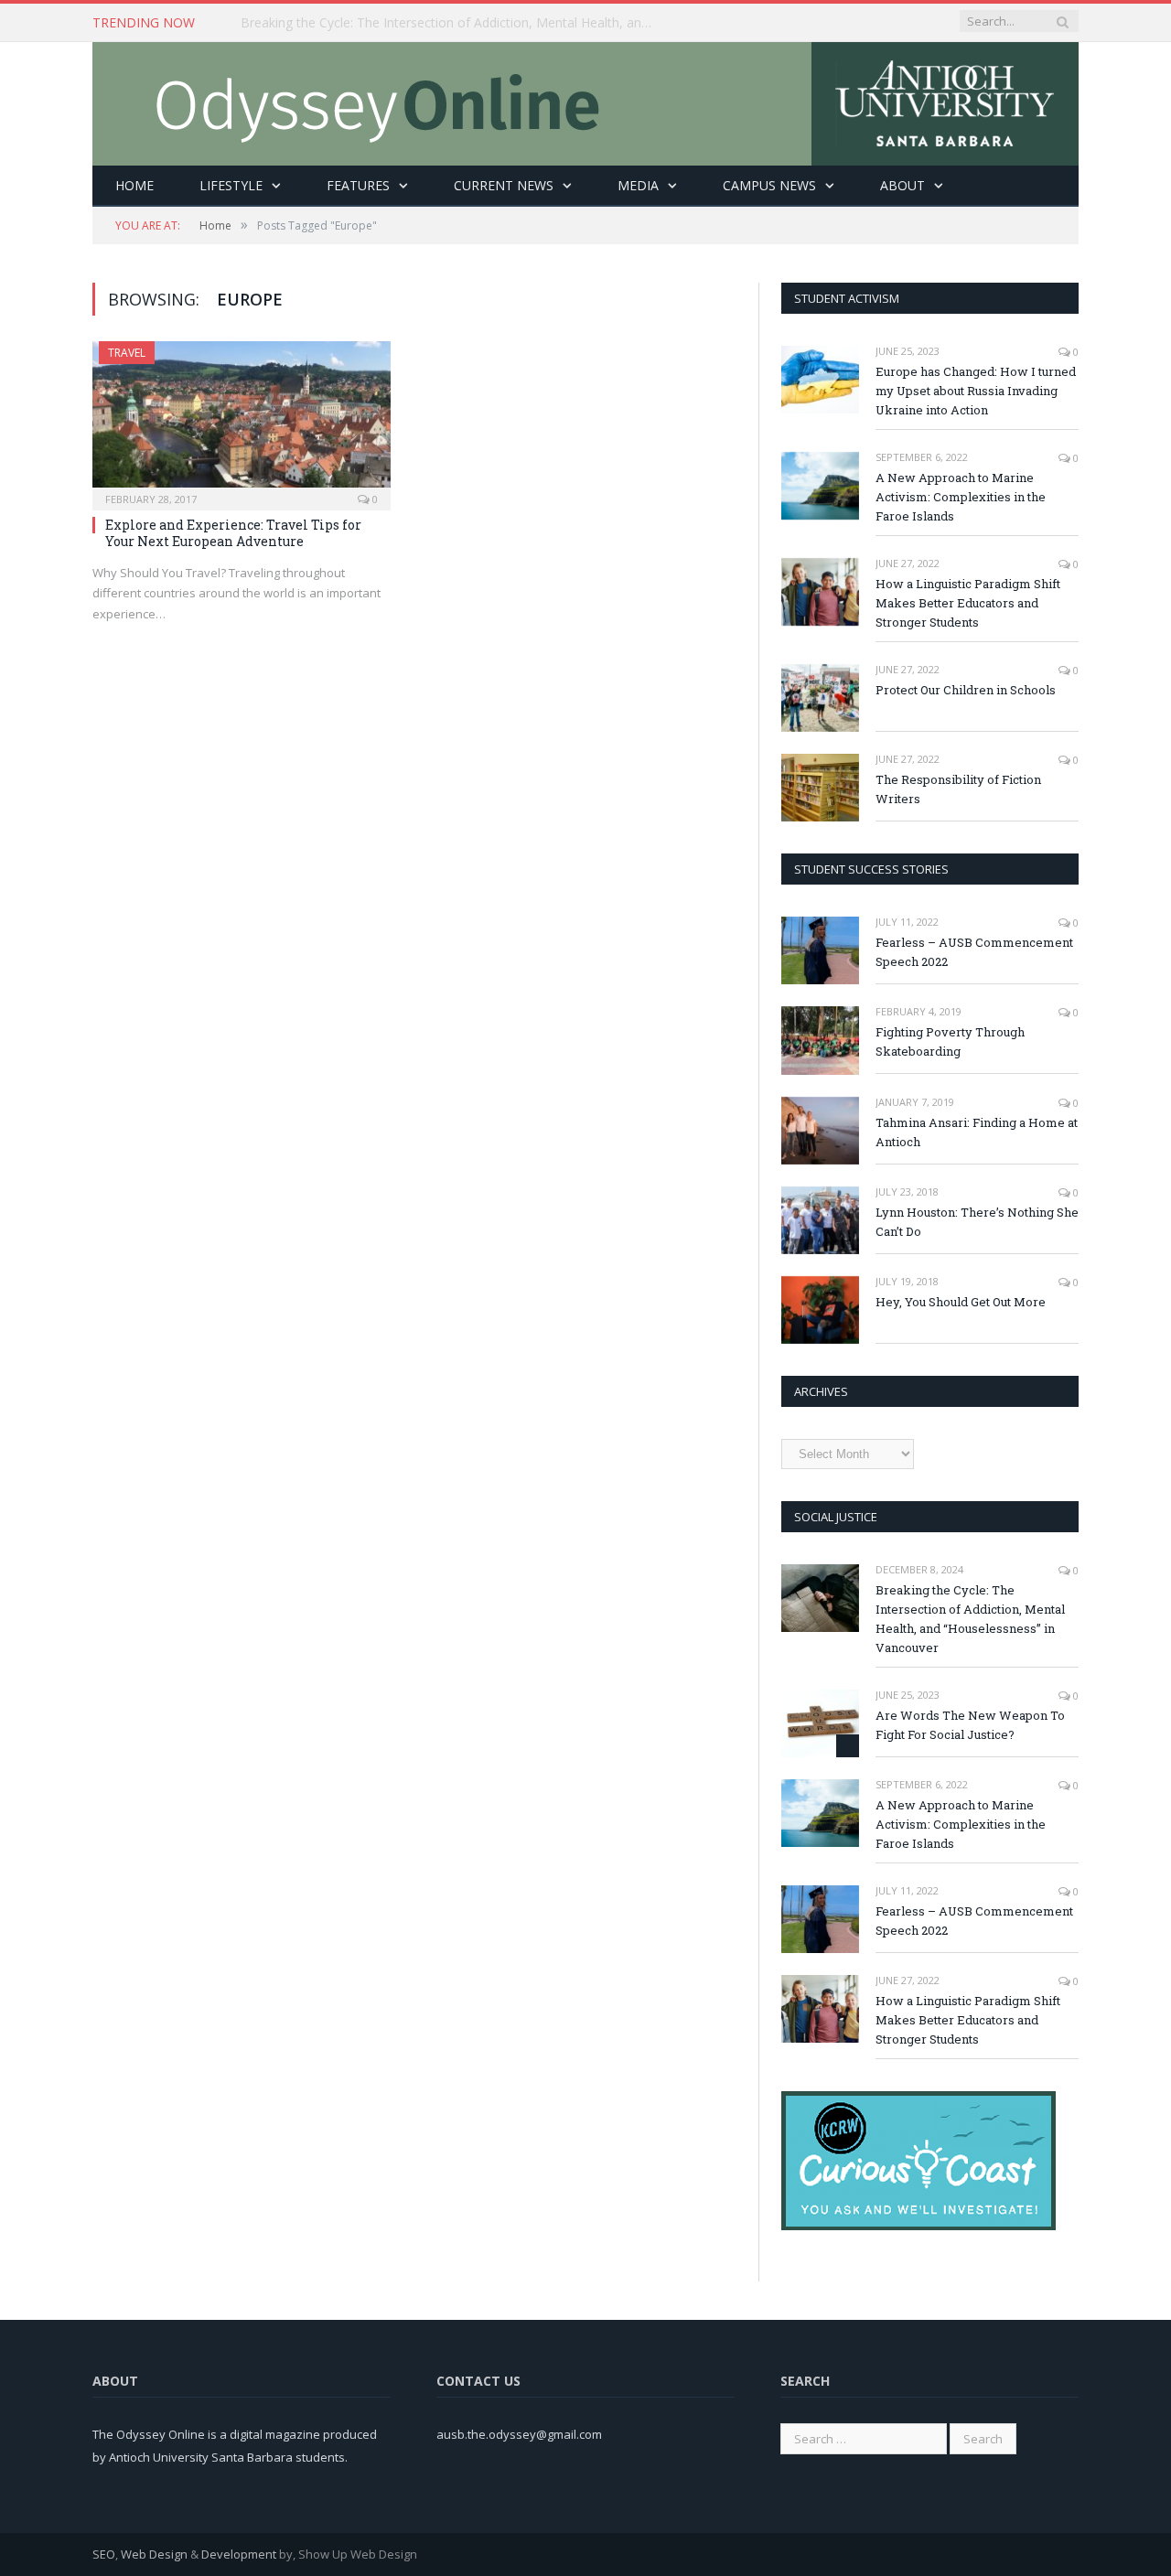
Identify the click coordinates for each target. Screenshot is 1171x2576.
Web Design (154, 2554)
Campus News (769, 185)
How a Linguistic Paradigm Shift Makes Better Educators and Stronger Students (968, 603)
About (902, 185)
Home (134, 185)
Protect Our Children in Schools (966, 690)
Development (239, 2554)
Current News (504, 185)
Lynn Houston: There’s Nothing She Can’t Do (977, 1222)
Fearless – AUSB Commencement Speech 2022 (974, 952)
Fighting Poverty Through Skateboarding (950, 1041)
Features (358, 185)
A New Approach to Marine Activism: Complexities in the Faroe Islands (961, 497)
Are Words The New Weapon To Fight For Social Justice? (970, 1725)
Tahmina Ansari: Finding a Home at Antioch (977, 1132)
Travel (127, 353)
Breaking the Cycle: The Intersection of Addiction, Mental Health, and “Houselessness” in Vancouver (451, 23)
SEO (104, 2554)
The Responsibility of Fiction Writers (958, 789)
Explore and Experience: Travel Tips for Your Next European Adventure (233, 533)
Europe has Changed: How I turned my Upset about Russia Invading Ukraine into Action (976, 391)
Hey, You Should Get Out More (961, 1302)
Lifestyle (231, 185)
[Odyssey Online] (585, 99)
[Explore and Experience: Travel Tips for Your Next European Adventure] (242, 420)
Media (638, 185)
